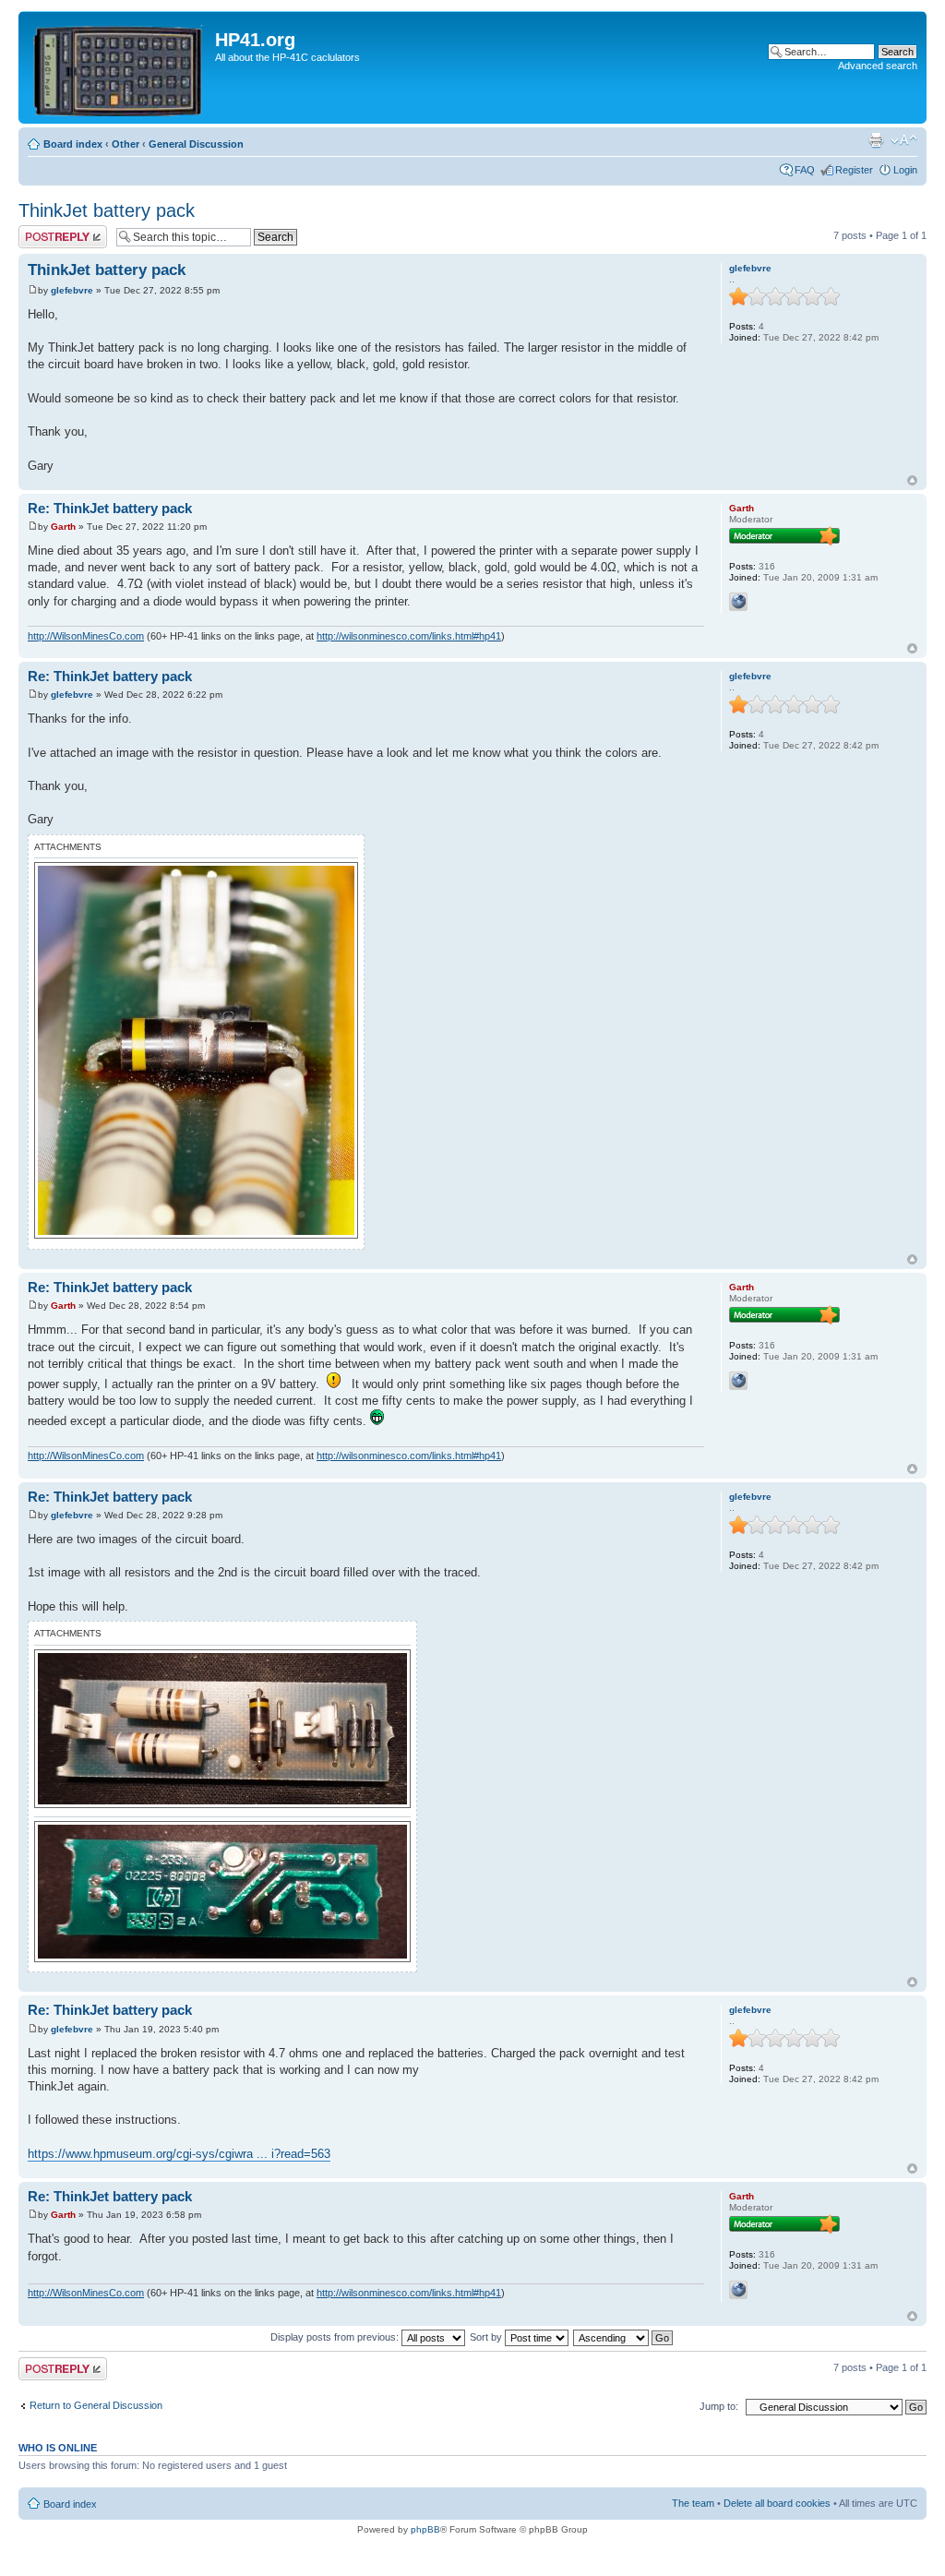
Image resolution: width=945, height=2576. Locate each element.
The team (693, 2503)
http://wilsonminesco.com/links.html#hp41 (409, 636)
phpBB (425, 2529)
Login (905, 170)
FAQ (805, 170)
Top (912, 480)
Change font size (904, 140)
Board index (73, 144)
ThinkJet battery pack (107, 210)
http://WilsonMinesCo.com (86, 636)
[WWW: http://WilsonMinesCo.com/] (738, 602)
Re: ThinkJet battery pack (110, 508)
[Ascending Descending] (624, 2337)
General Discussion (196, 144)
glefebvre (72, 290)
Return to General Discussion (96, 2405)
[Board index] (119, 67)
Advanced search (878, 66)
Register (854, 170)
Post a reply (45, 231)
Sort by (487, 2337)
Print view (876, 140)
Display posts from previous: (336, 2337)
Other (126, 144)
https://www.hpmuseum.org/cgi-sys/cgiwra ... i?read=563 (179, 2154)
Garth (63, 527)
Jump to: (719, 2406)
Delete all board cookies (777, 2503)
